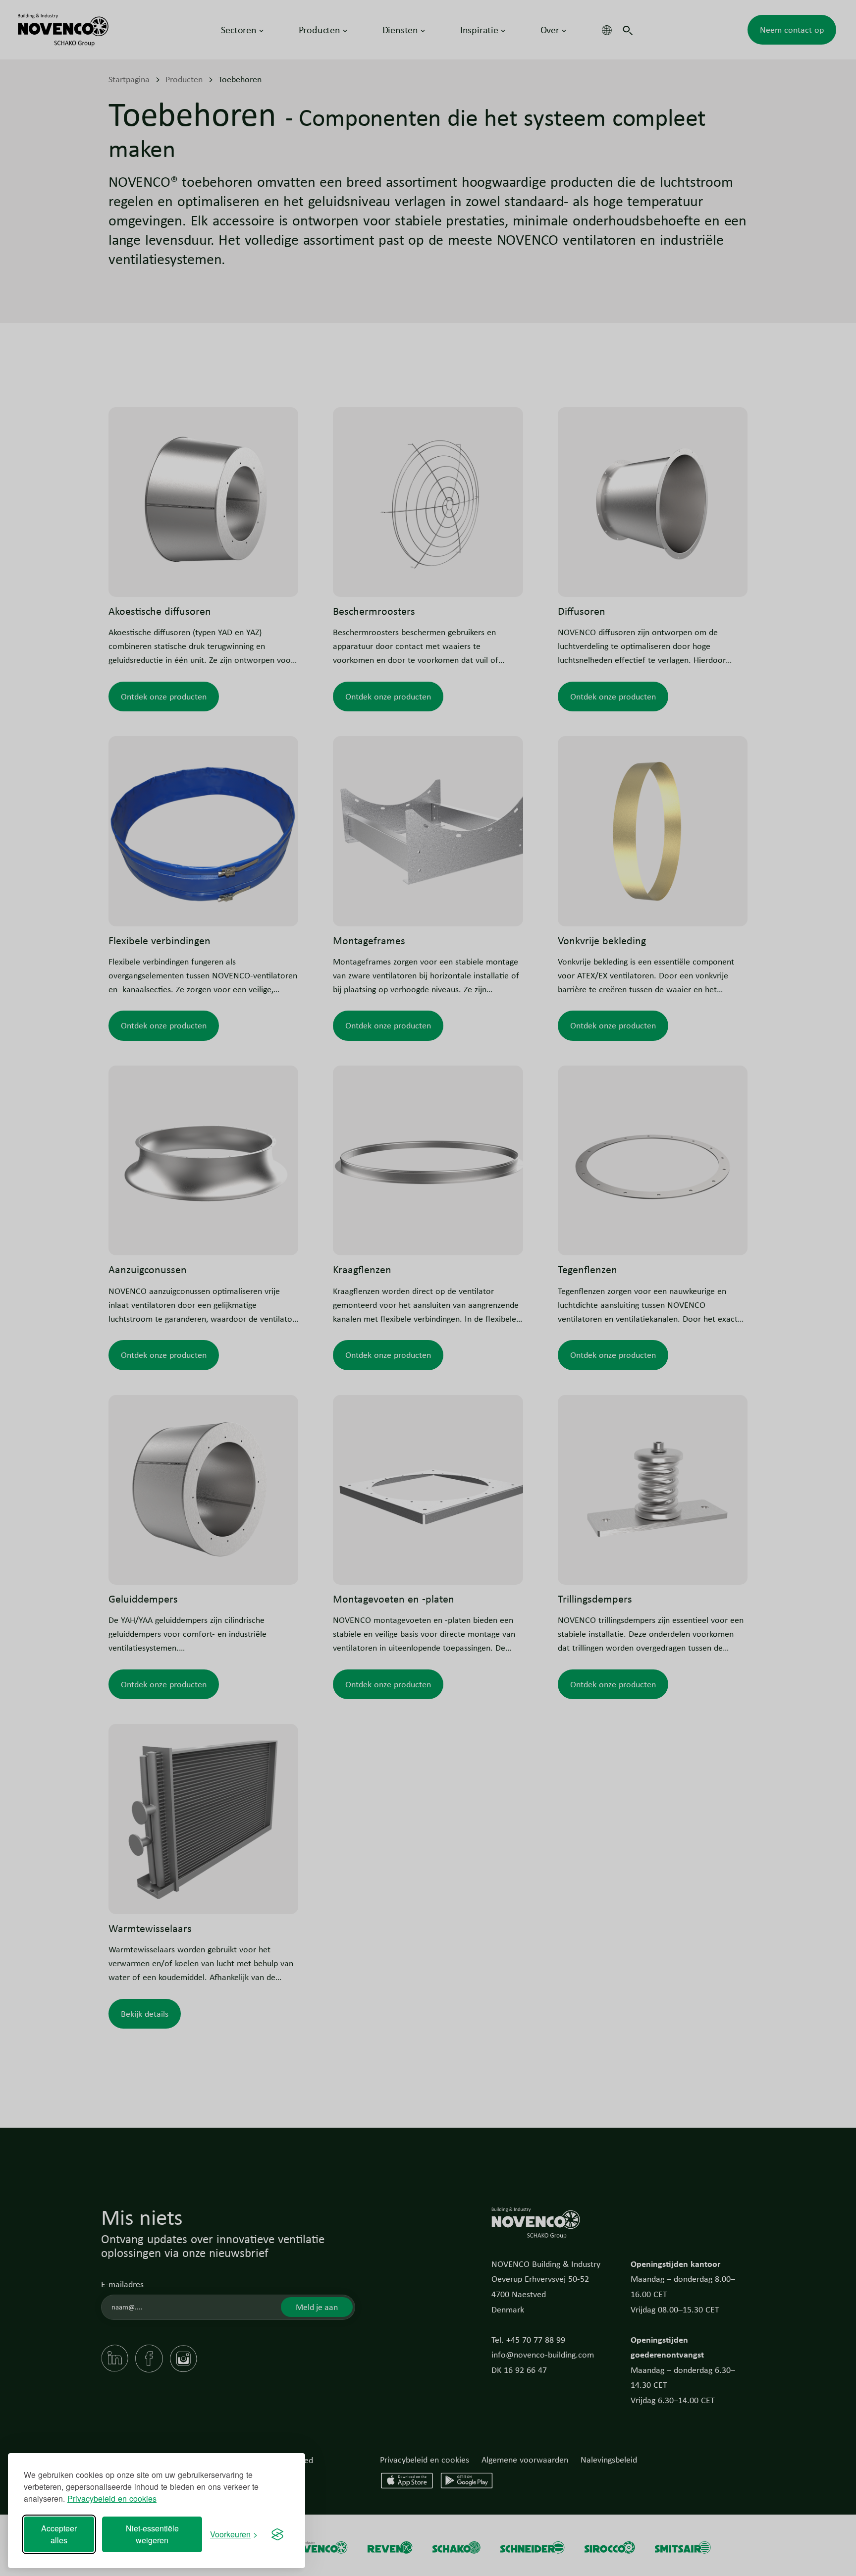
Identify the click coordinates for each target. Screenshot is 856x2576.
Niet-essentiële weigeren (152, 2534)
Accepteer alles (59, 2534)
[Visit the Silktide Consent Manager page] (277, 2534)
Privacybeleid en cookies (112, 2498)
